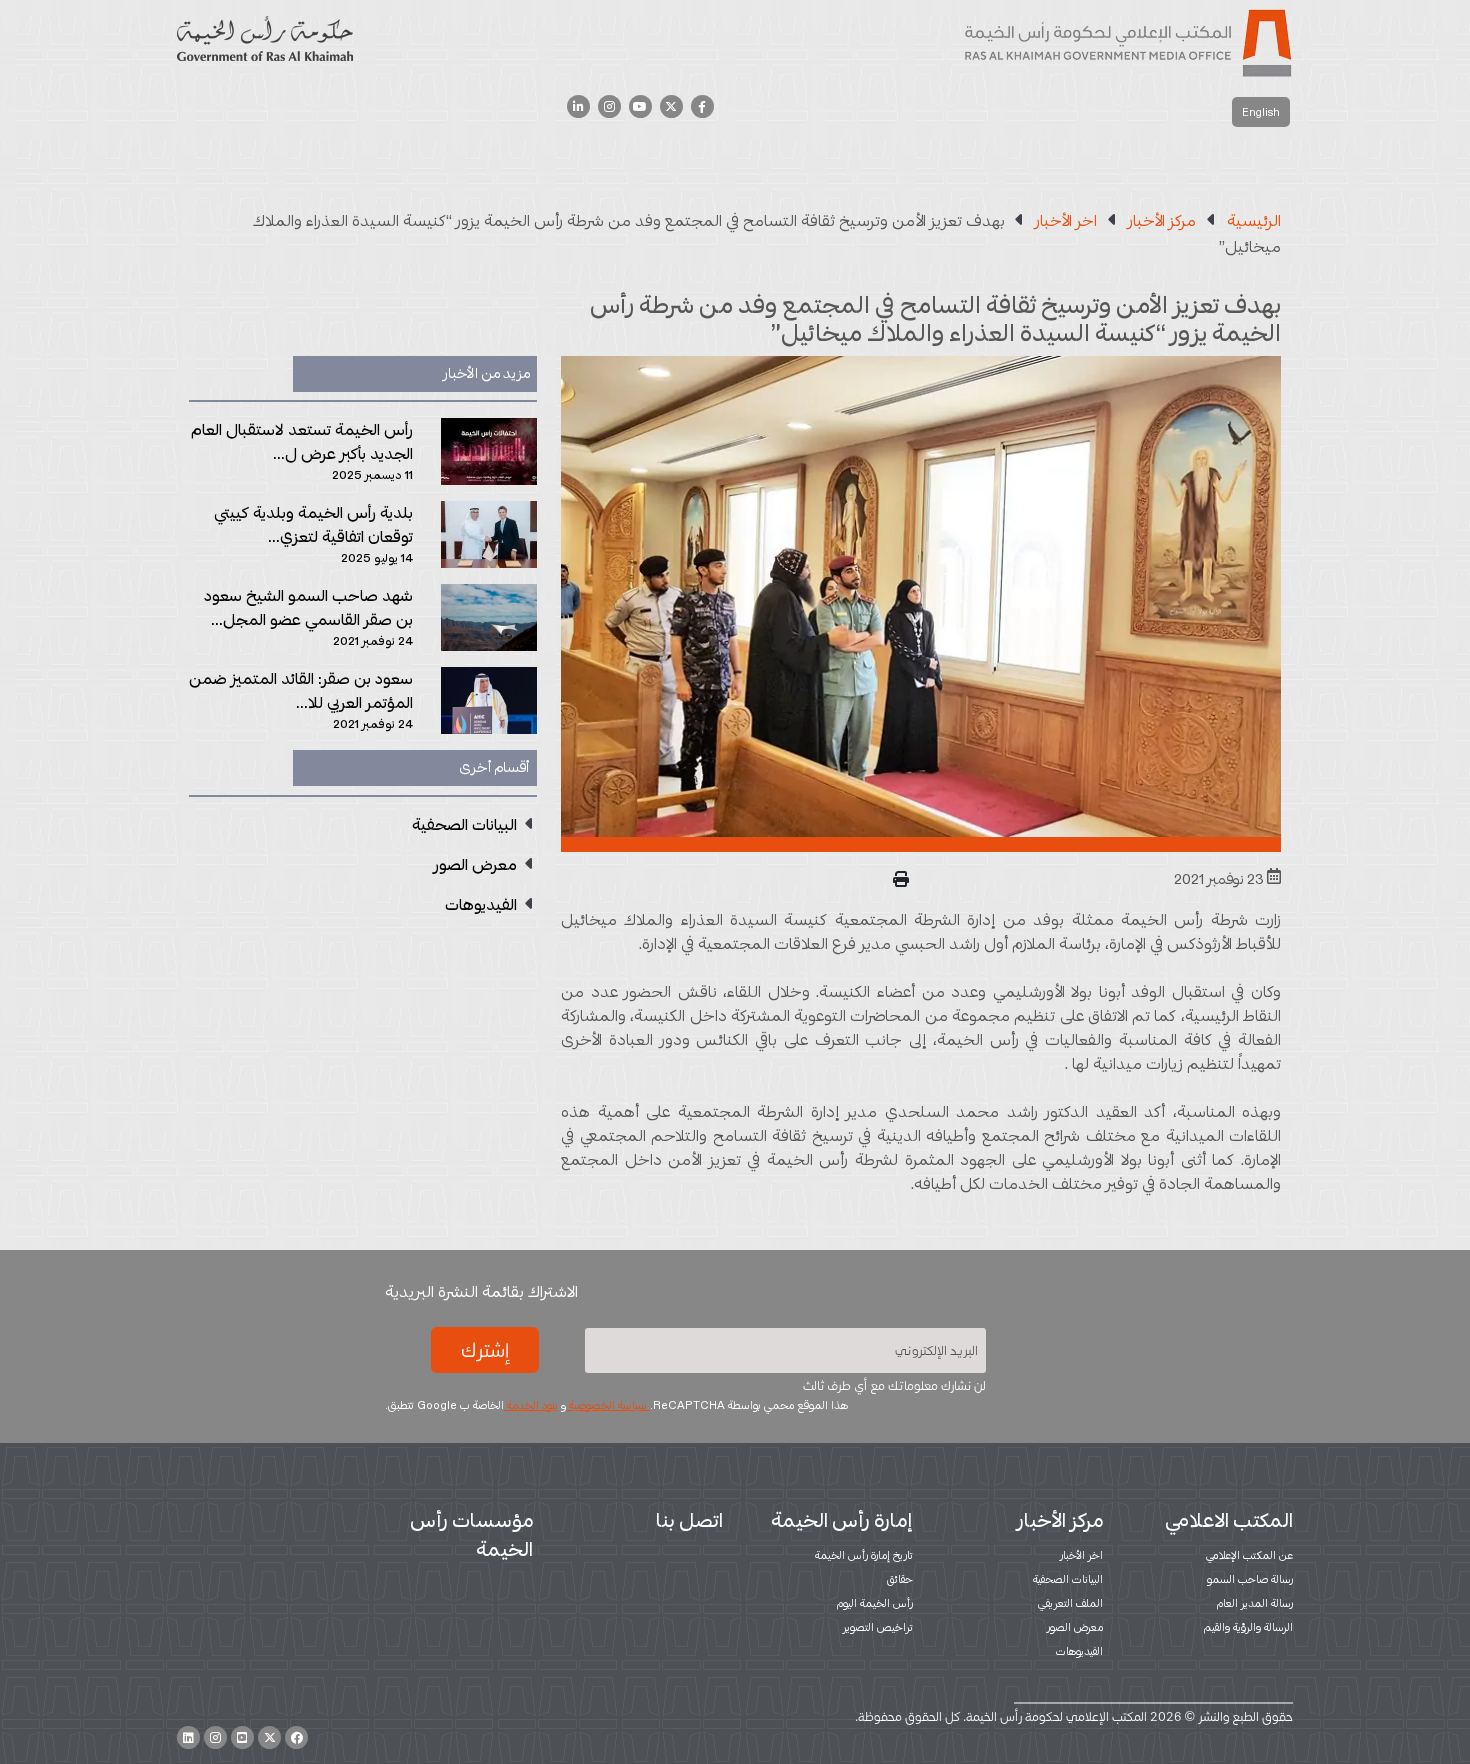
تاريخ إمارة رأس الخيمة (864, 1555)
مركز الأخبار (1060, 1520)
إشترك (485, 1350)
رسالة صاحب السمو (1250, 1579)
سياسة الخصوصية (608, 1405)
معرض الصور (1075, 1627)
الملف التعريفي (1070, 1603)
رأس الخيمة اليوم (875, 1603)
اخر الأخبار (1081, 1555)
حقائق (900, 1579)
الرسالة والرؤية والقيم (1248, 1627)
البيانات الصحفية (1068, 1579)
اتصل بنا (689, 1520)
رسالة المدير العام (1255, 1603)
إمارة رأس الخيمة (842, 1520)
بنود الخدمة (531, 1405)
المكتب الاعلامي (1229, 1520)
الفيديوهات (1079, 1651)
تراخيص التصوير (878, 1627)
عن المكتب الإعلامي (1249, 1555)
